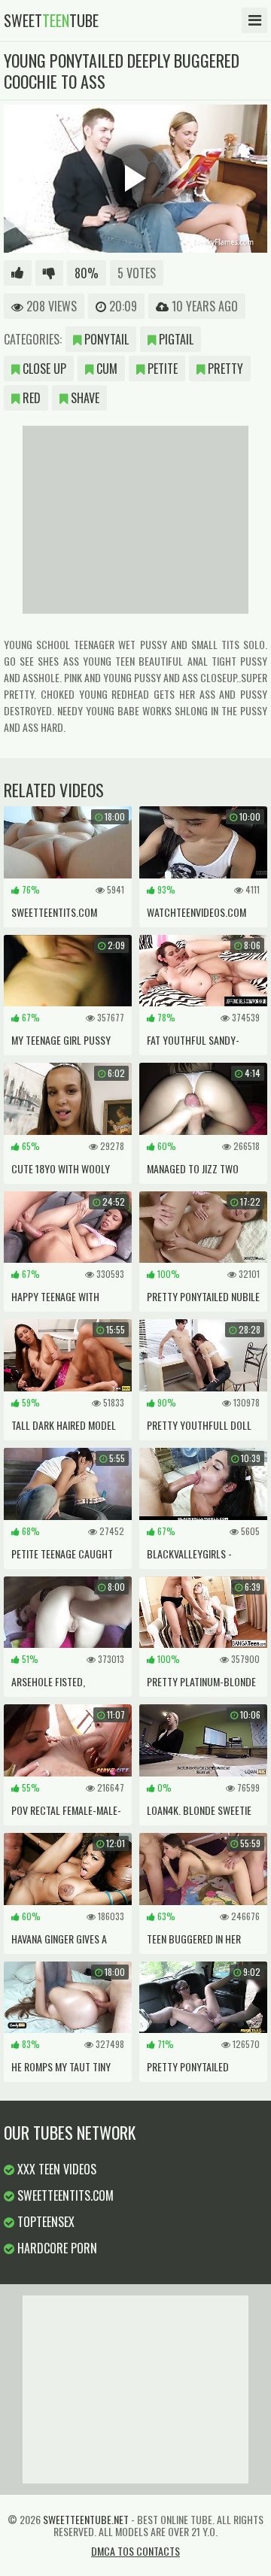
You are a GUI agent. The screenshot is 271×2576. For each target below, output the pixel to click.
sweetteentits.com (64, 2195)
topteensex (44, 2222)
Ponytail (105, 339)
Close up (43, 369)
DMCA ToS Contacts (135, 2551)
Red (30, 398)
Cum (105, 369)
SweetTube (51, 20)
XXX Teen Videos (55, 2169)
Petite (161, 369)
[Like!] (18, 273)
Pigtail (175, 339)
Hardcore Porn (56, 2248)
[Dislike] (49, 273)
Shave (84, 398)
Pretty (224, 369)
